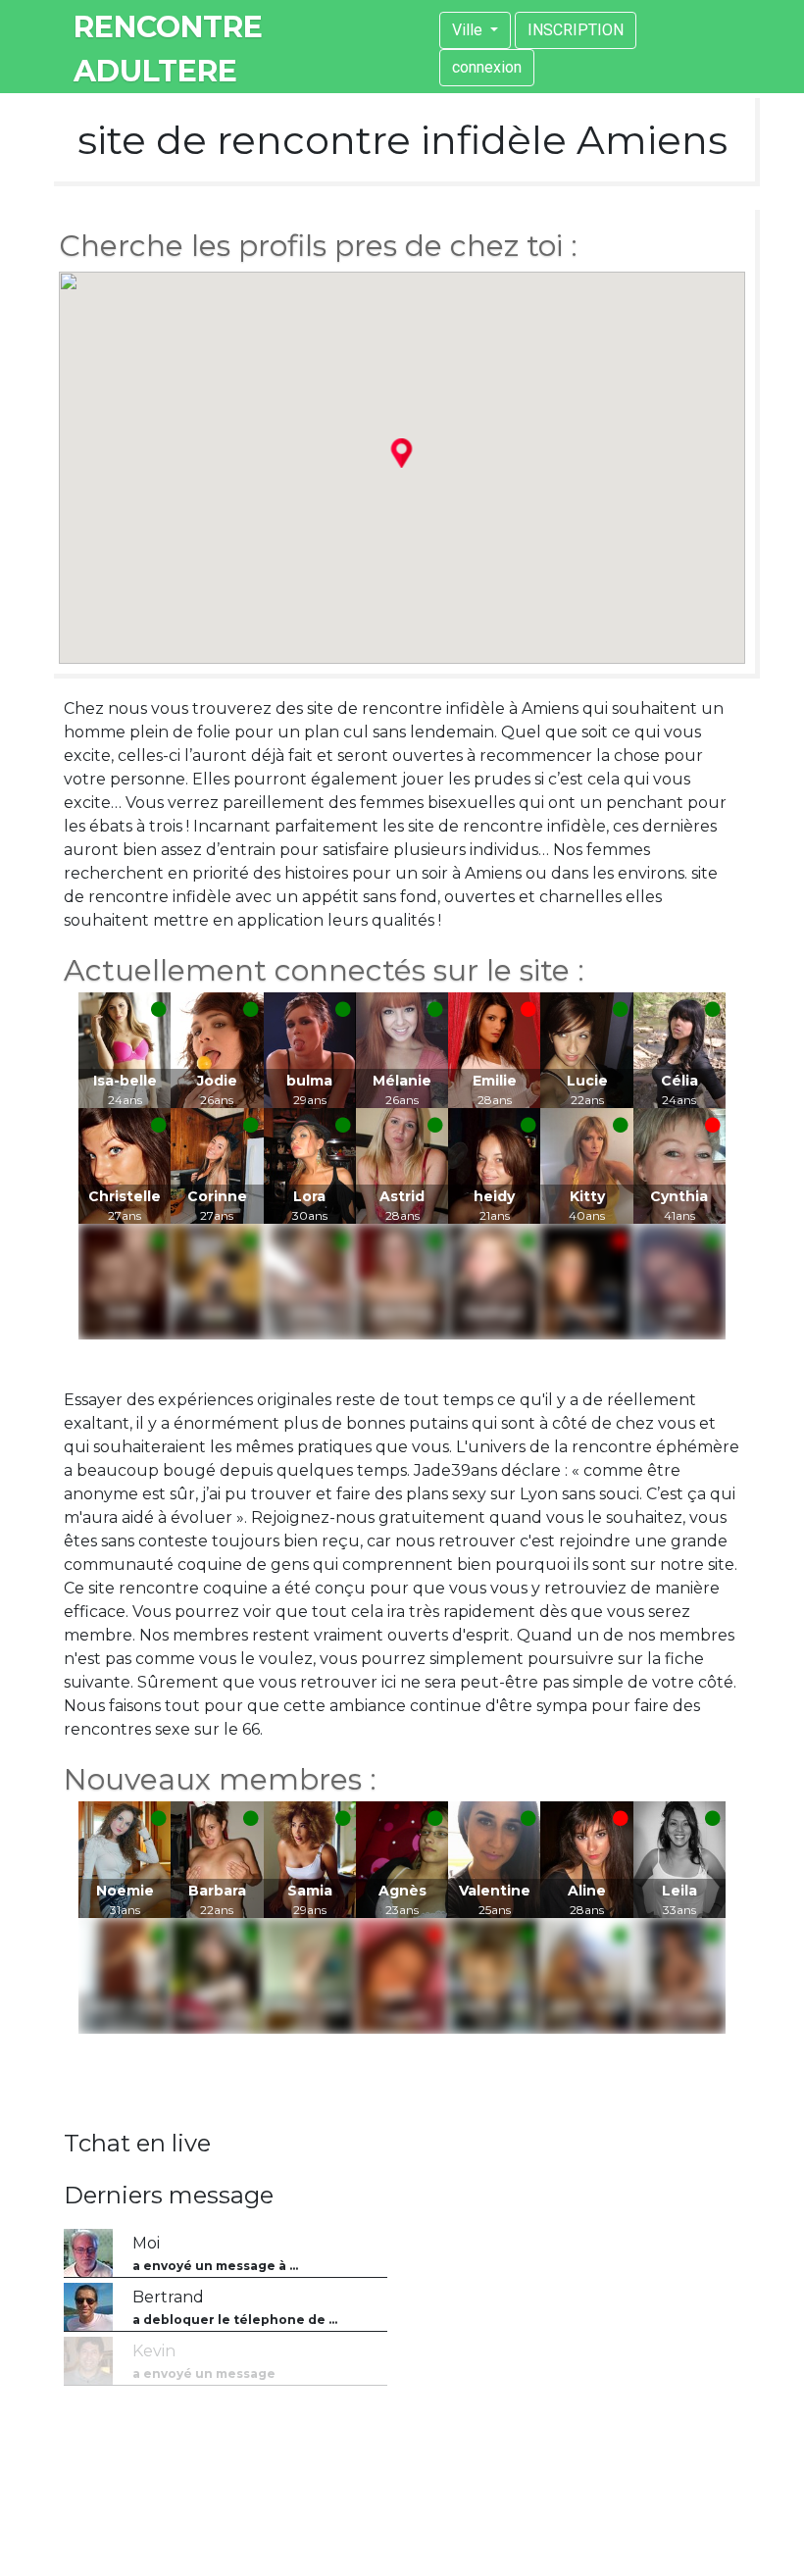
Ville (469, 30)
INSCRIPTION (576, 30)
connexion (487, 67)
